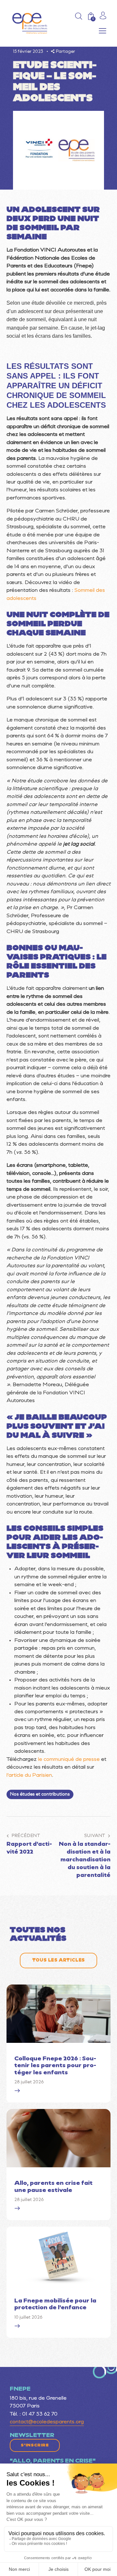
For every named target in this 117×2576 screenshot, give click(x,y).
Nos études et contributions (40, 1794)
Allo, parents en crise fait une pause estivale (53, 2187)
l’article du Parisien (29, 1775)
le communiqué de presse (69, 1760)
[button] (103, 31)
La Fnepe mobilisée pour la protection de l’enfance (55, 2305)
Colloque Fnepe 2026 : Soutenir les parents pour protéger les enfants (55, 2066)
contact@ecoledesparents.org (47, 2422)
